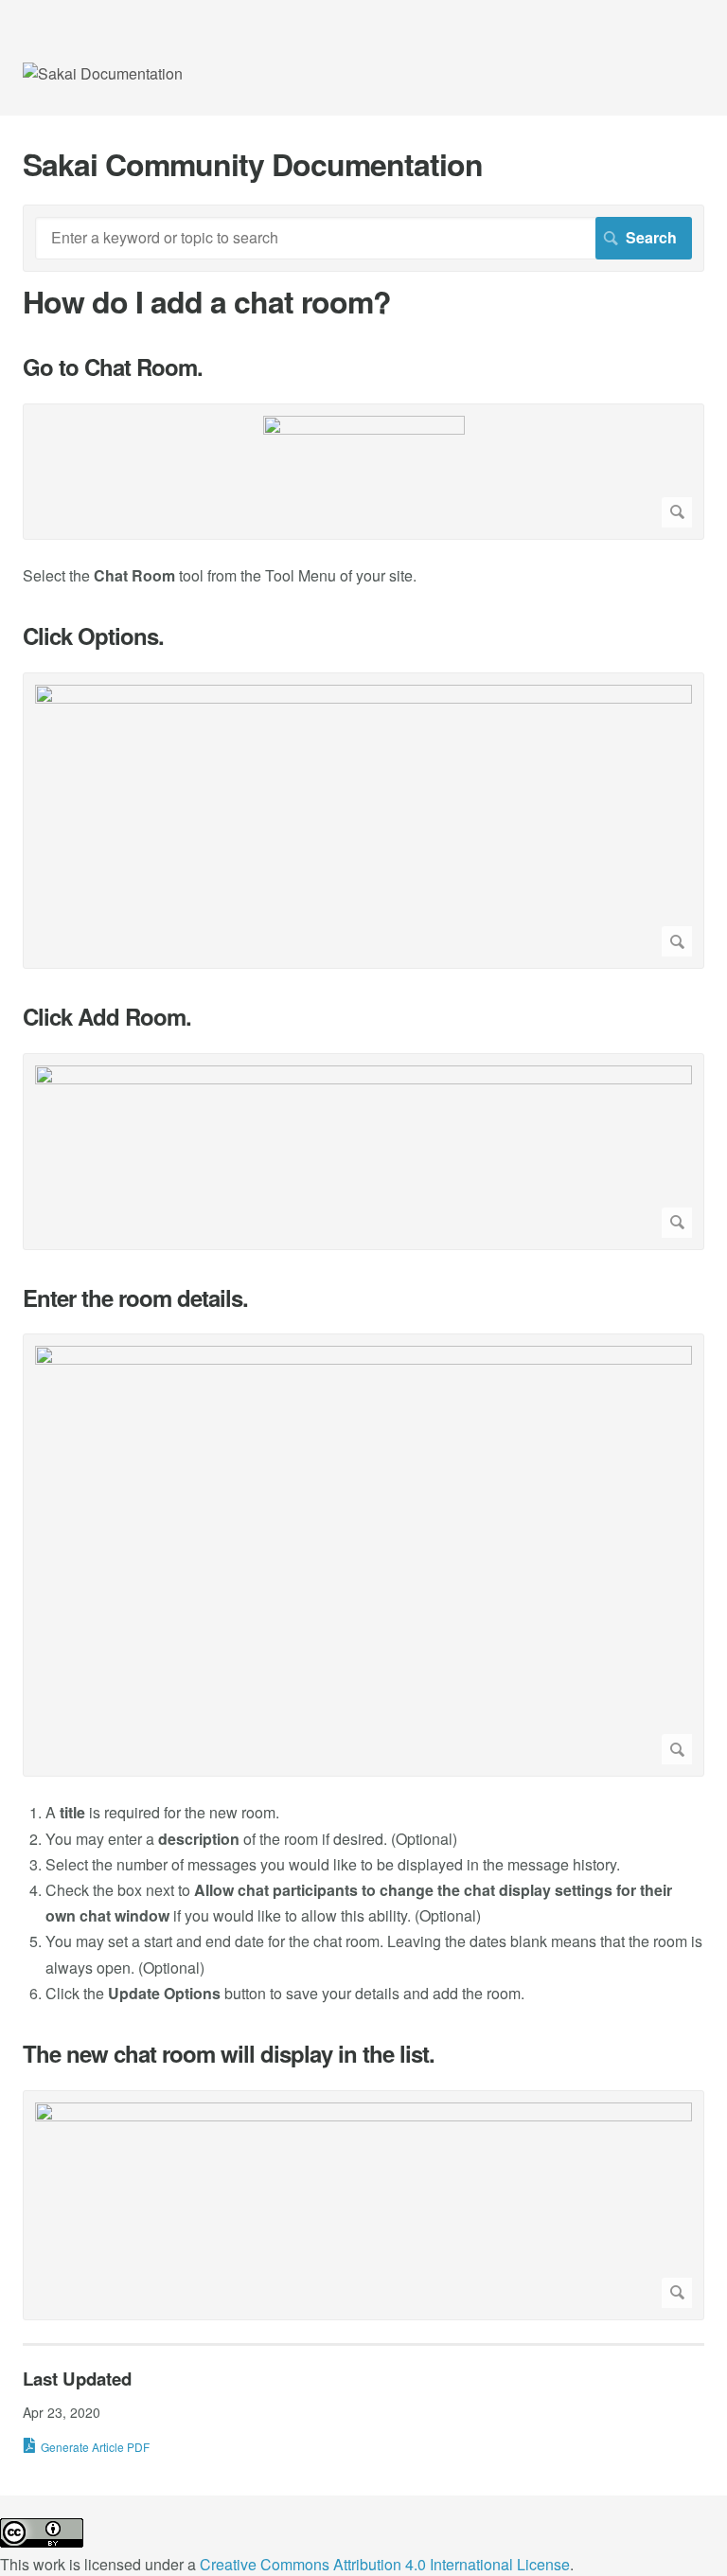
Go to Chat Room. (113, 367)
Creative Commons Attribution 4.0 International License (385, 2564)
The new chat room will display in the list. (229, 2054)
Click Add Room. (107, 1017)
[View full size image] (363, 472)
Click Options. (93, 636)
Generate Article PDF (95, 2447)
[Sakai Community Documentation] (103, 73)
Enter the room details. (135, 1298)
